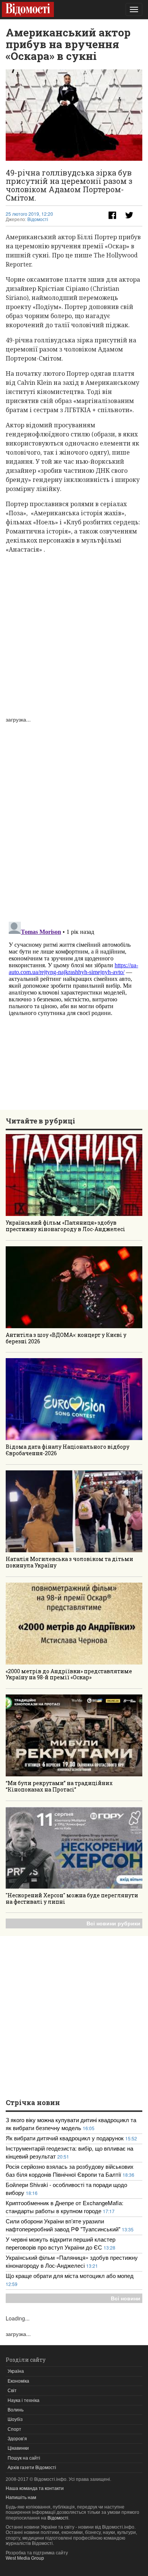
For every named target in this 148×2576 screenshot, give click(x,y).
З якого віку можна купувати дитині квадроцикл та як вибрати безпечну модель (71, 2124)
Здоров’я (17, 2439)
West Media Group (25, 2558)
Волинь (16, 2410)
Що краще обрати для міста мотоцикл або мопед (70, 2276)
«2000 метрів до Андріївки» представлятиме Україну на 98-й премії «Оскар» (69, 1674)
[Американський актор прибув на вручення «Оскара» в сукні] (74, 115)
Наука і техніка (24, 2400)
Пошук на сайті (24, 2458)
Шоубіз (15, 2419)
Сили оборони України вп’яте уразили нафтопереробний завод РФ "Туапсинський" (64, 2225)
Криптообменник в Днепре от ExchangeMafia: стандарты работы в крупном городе (65, 2207)
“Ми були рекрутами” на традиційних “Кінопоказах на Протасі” (59, 1786)
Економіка (18, 2381)
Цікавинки (18, 2448)
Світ (12, 2391)
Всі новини (126, 2298)
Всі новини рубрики (113, 1923)
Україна (16, 2371)
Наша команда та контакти (35, 2488)
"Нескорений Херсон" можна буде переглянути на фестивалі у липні (72, 1898)
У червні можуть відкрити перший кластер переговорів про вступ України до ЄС (61, 2243)
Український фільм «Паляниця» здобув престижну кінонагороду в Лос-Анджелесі (65, 1226)
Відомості (38, 220)
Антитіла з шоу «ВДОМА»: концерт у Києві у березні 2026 (66, 1338)
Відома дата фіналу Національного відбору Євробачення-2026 (68, 1450)
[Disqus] (74, 818)
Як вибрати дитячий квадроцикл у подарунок (65, 2138)
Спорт (14, 2429)
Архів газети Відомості (32, 2468)
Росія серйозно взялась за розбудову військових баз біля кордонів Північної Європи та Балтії (70, 2170)
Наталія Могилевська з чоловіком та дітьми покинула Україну (69, 1562)
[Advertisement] (74, 634)
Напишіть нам (21, 2498)
